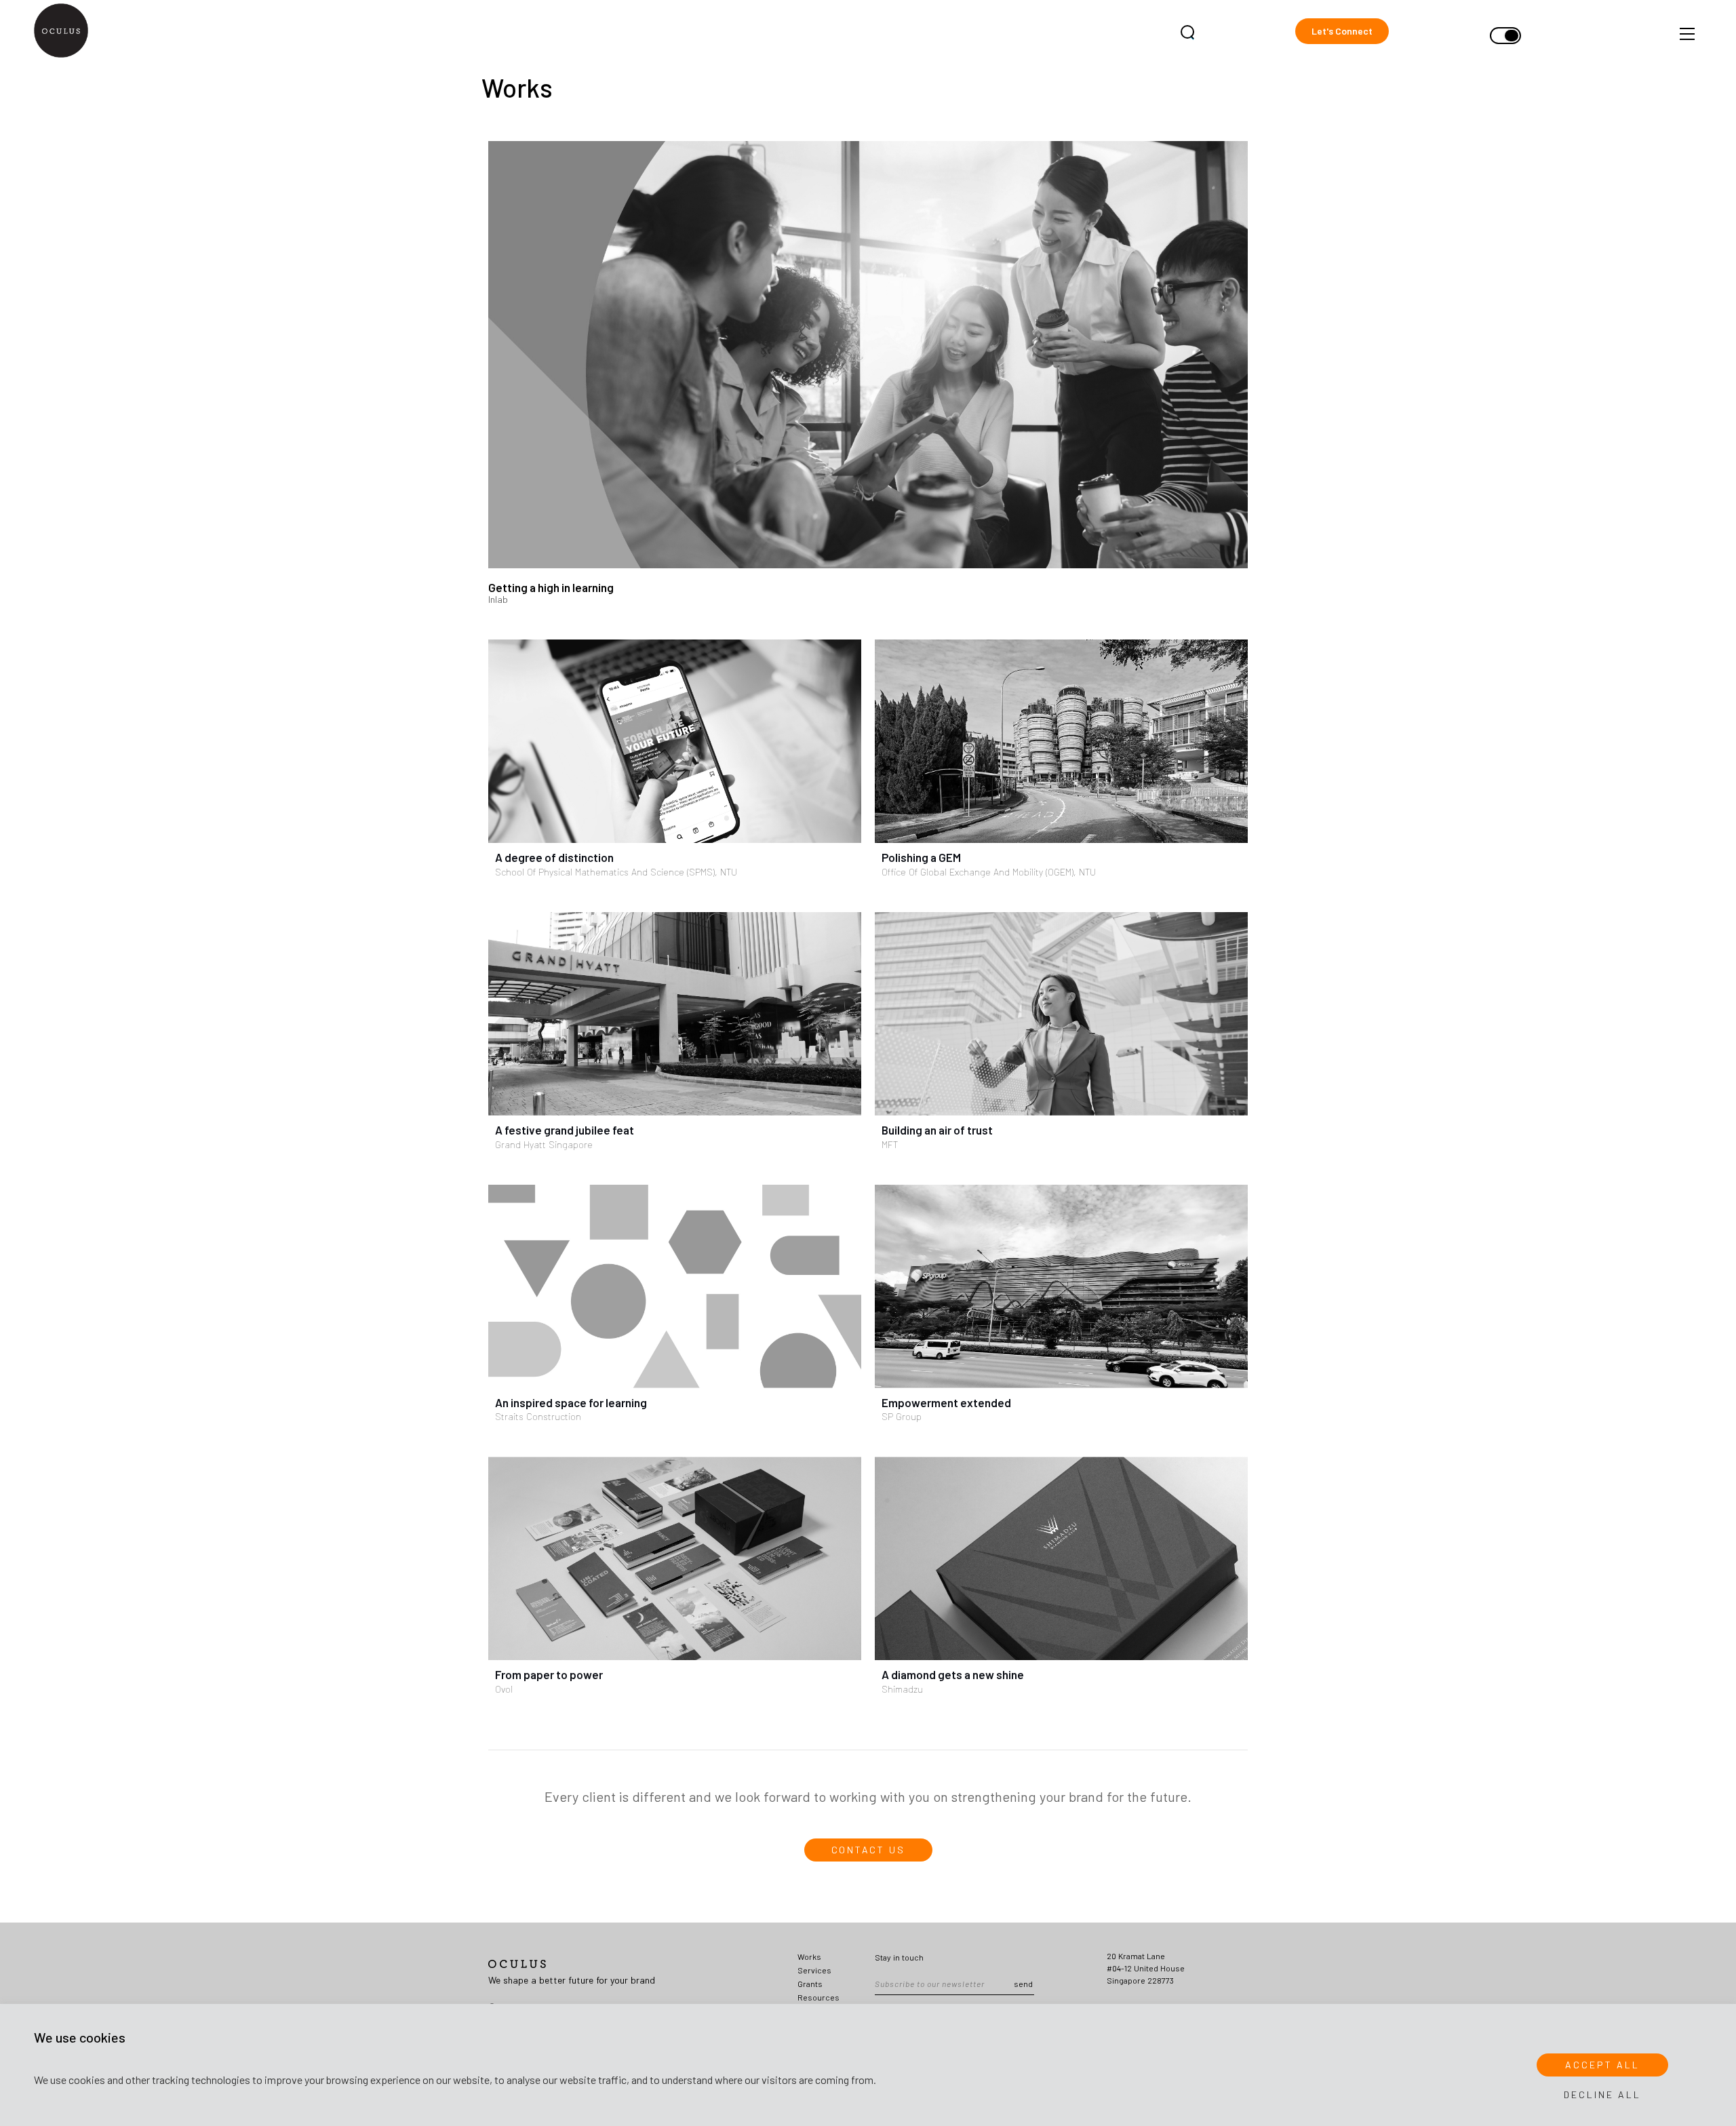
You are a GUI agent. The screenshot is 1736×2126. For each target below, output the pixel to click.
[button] (1342, 31)
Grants (810, 1984)
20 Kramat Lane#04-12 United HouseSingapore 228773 (1146, 1968)
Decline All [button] (1602, 2094)
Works (809, 1956)
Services (814, 1970)
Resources (818, 1997)
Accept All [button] (1602, 2065)
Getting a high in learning (551, 587)
